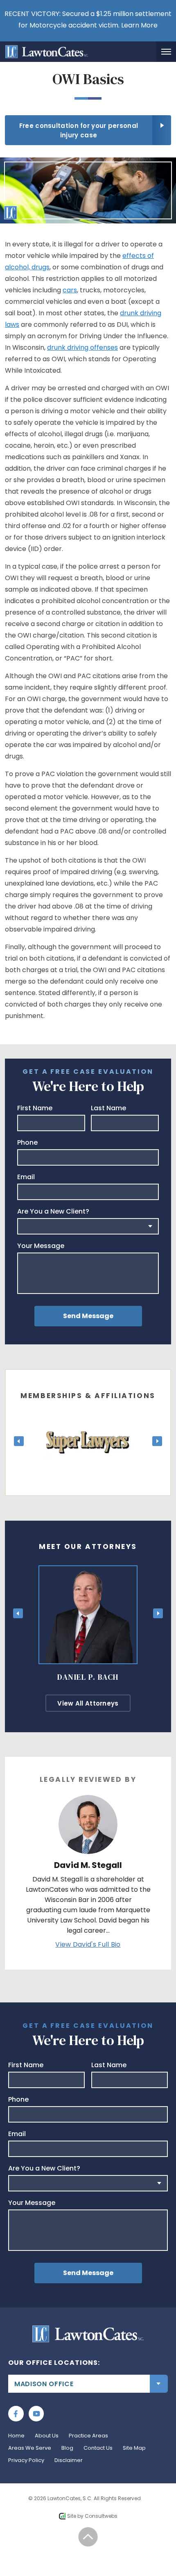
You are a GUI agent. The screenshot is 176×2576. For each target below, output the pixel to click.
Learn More (139, 25)
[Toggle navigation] (166, 52)
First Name (35, 1108)
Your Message (41, 1246)
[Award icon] (88, 1419)
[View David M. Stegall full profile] (88, 1800)
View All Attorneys (88, 1703)
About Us (47, 2436)
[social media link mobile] (16, 2414)
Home (16, 2436)
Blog (67, 2448)
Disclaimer (69, 2460)
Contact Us (98, 2448)
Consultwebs (101, 2516)
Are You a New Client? (53, 1212)
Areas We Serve (30, 2448)
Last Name (108, 1108)
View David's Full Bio (88, 1944)
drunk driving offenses (82, 347)
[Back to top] (88, 2537)
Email (26, 1177)
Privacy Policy (26, 2460)
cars (70, 290)
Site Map (134, 2448)
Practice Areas (88, 2436)
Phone (27, 1143)
